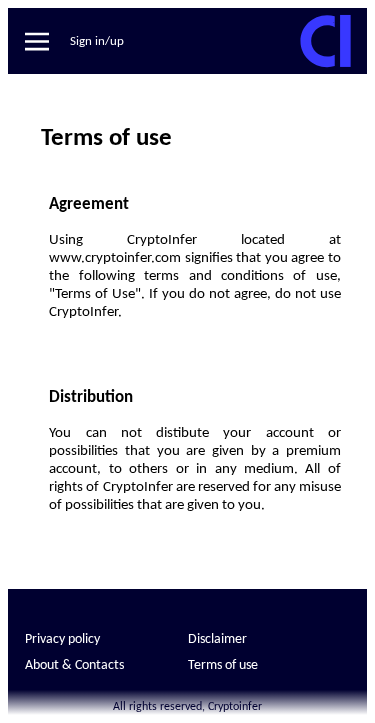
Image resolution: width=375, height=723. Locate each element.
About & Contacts (74, 665)
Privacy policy (62, 639)
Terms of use (223, 665)
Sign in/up (97, 41)
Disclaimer (217, 639)
